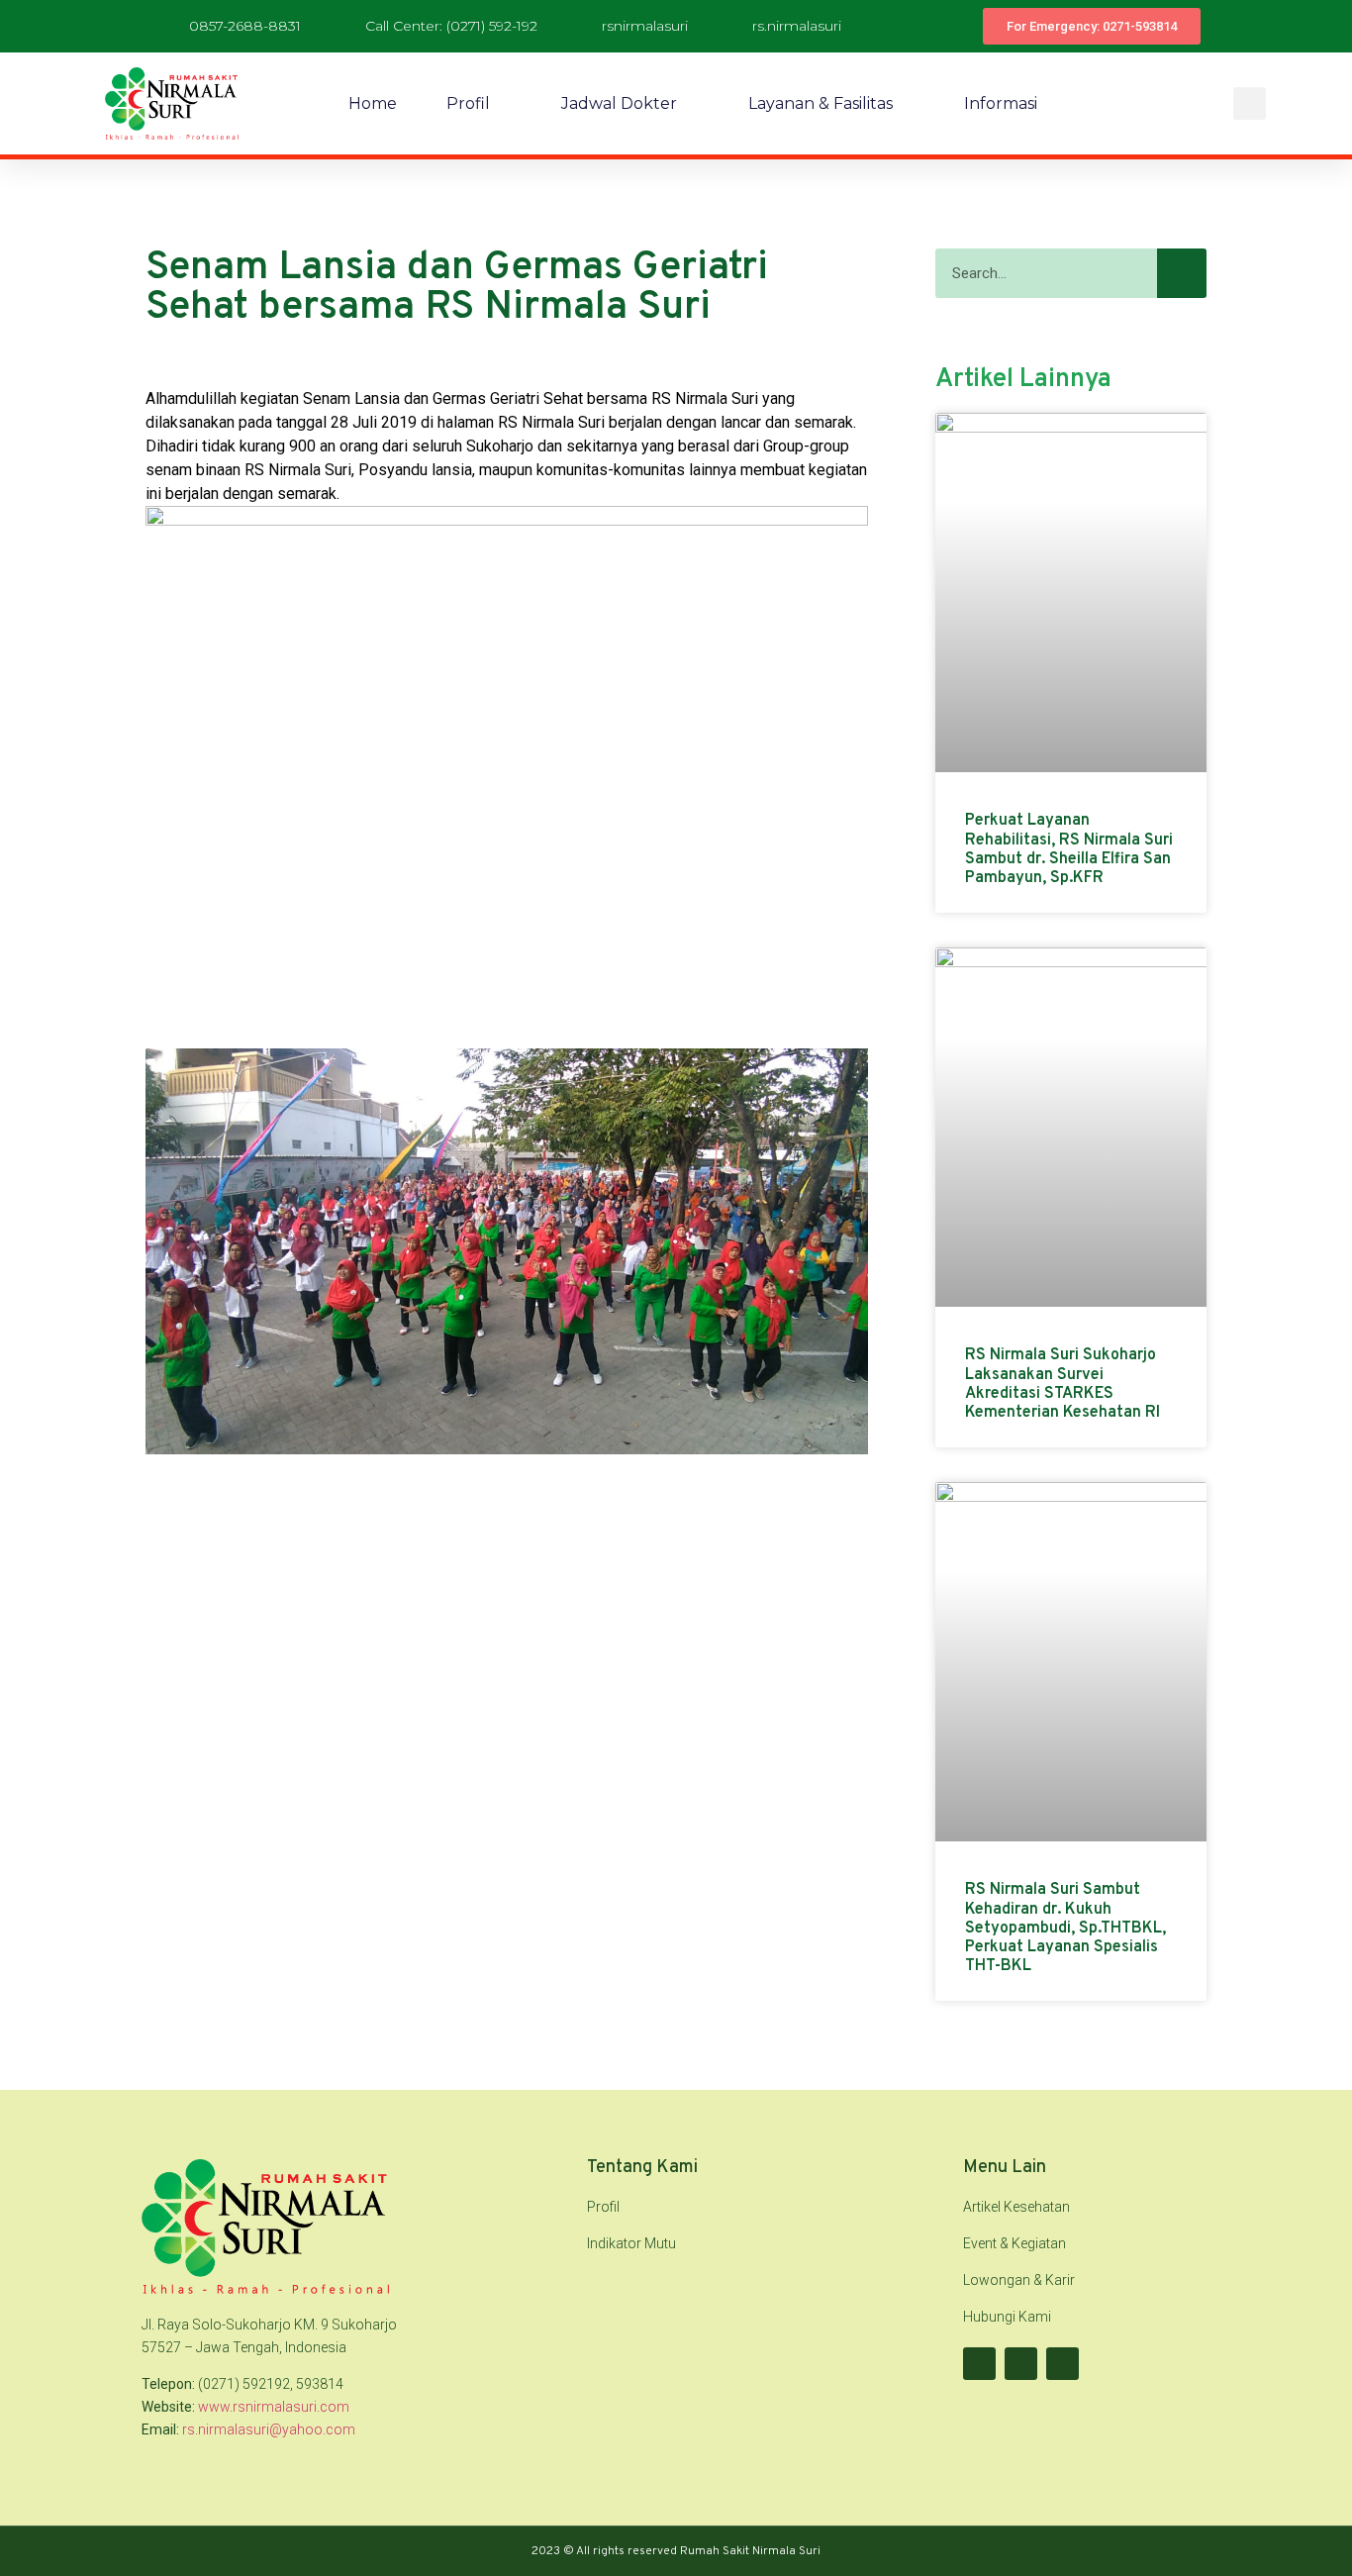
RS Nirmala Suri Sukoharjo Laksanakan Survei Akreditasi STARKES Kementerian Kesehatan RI (1062, 1384)
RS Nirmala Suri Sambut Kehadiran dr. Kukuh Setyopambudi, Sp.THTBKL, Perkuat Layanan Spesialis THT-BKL (1065, 1928)
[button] (1250, 103)
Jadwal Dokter (619, 103)
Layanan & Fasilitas (821, 103)
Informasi (1001, 103)
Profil (468, 103)
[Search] (1182, 273)
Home (373, 103)
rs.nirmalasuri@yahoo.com (269, 2429)
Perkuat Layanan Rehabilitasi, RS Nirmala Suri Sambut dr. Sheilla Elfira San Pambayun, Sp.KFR (1069, 849)
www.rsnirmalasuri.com (274, 2407)
